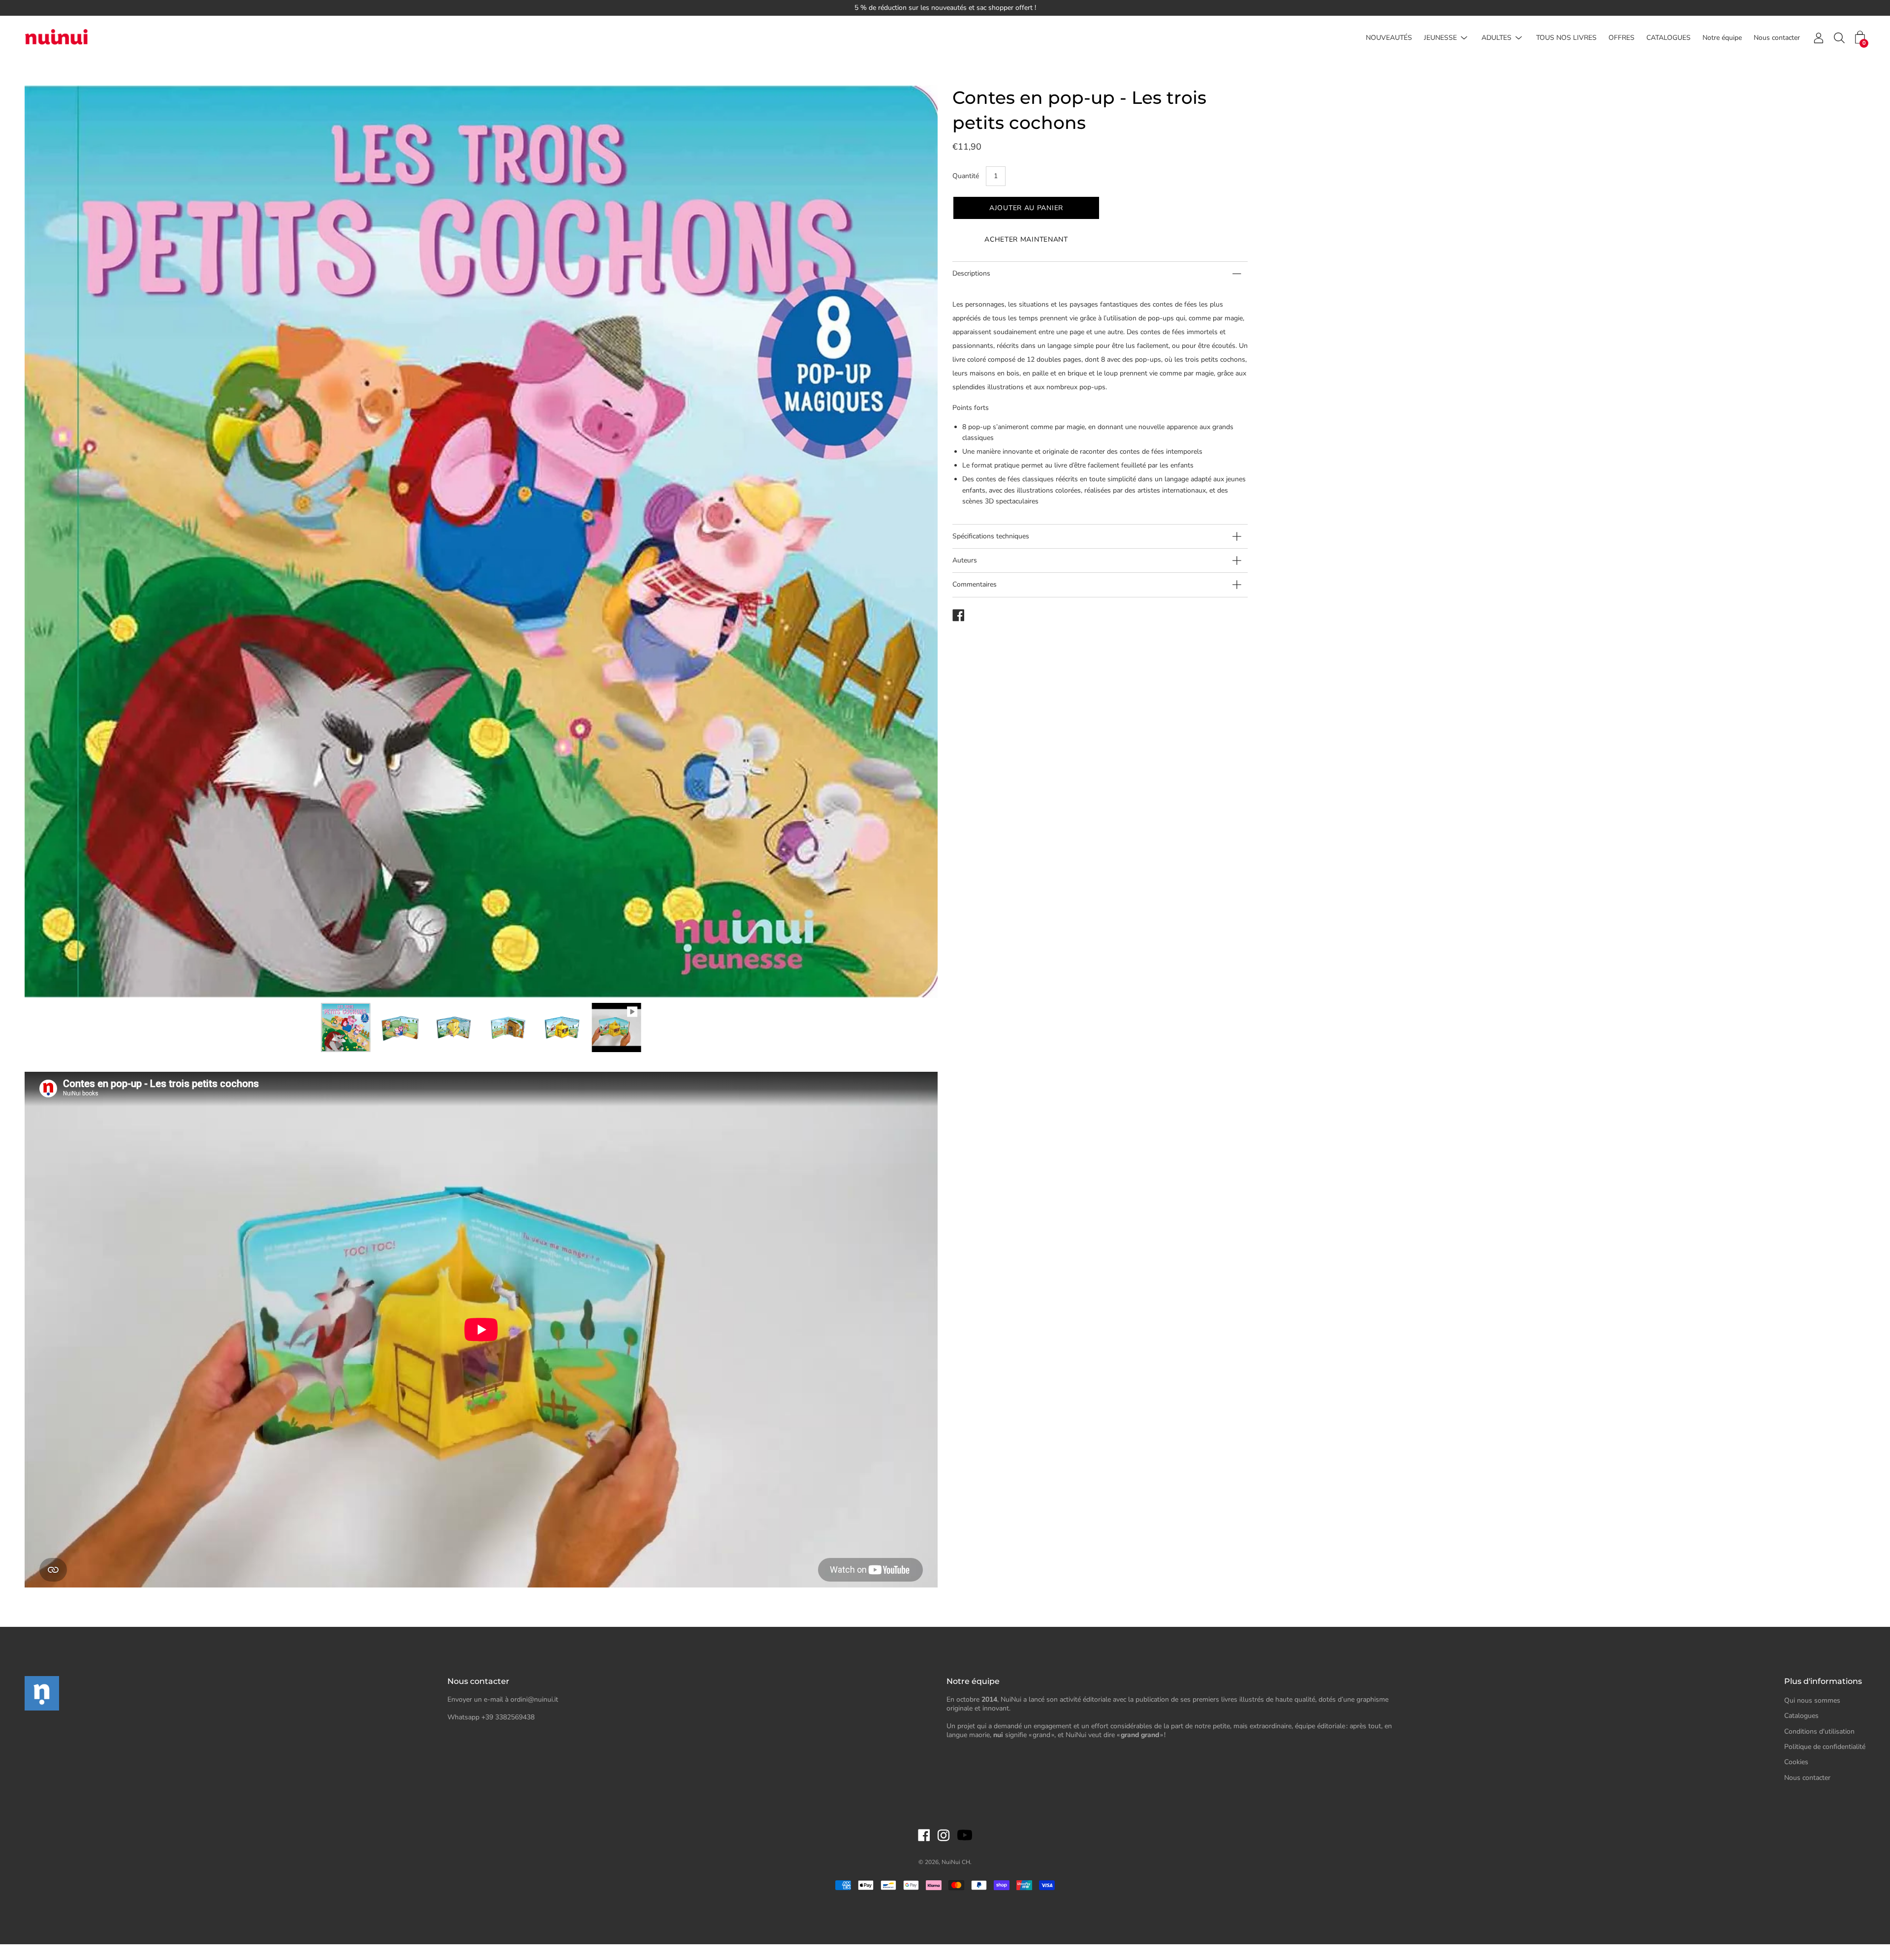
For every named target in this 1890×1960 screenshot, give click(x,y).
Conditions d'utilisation (1819, 1731)
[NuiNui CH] (57, 38)
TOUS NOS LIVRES (1566, 38)
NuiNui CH (956, 1862)
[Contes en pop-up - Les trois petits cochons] (346, 1027)
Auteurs (965, 560)
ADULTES (1496, 38)
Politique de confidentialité (1825, 1747)
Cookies (1796, 1762)
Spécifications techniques (991, 536)
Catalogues (1801, 1716)
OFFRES (1622, 38)
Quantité (966, 176)
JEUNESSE (1440, 38)
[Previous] (49, 542)
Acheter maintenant (1026, 239)
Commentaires (975, 584)
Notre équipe (1722, 38)
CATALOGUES (1669, 38)
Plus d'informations (1823, 1681)
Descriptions (971, 273)
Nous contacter (1777, 38)
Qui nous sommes (1812, 1700)
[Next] (913, 542)
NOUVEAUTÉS (1389, 38)
